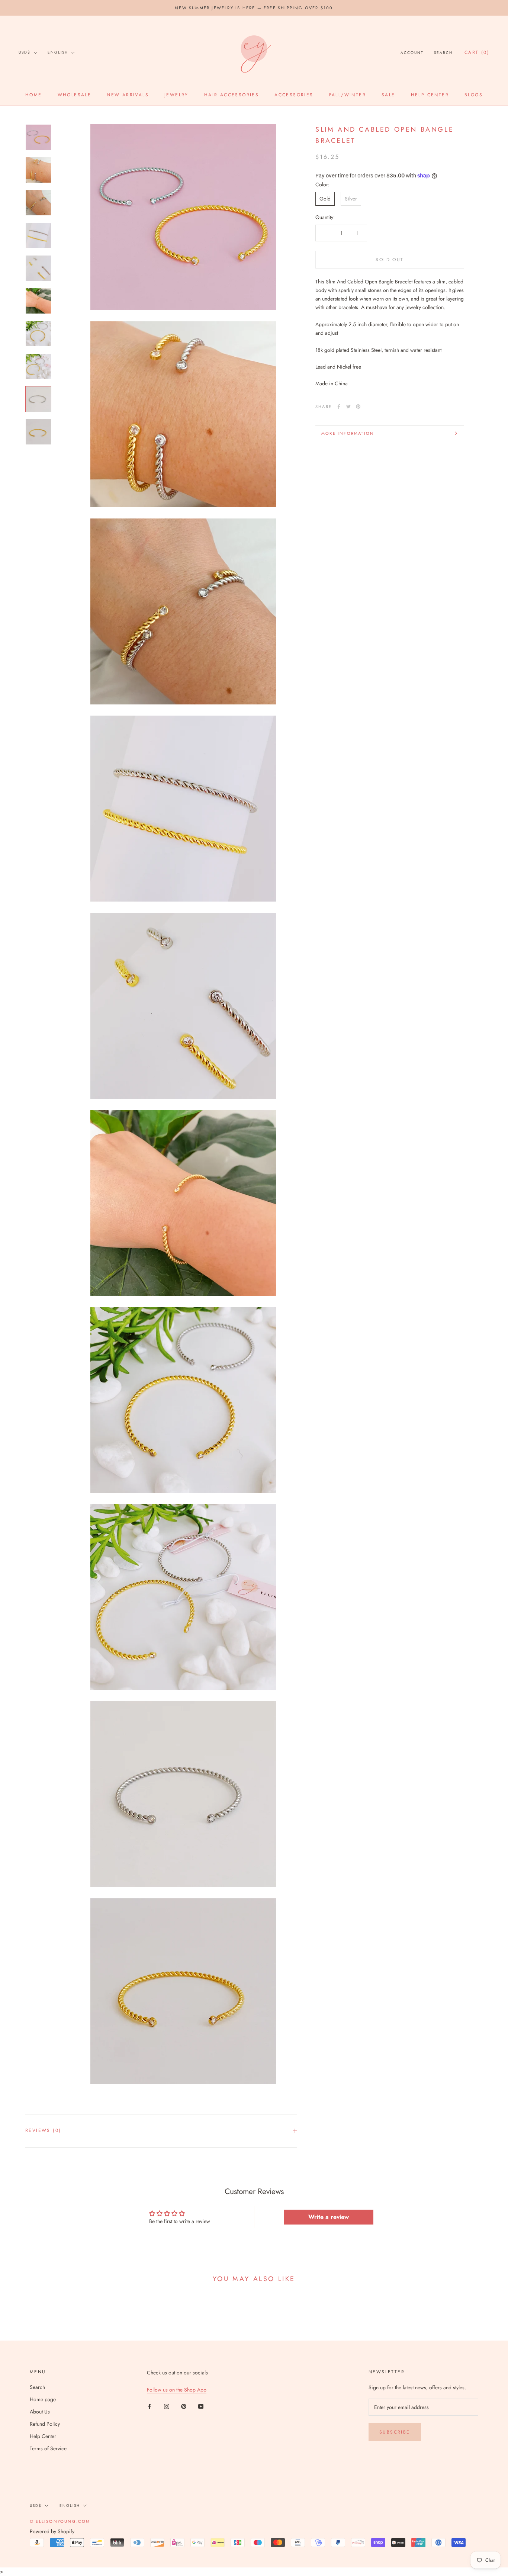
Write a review (329, 2217)
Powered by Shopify (52, 2531)
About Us (40, 2412)
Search (443, 53)
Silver (351, 199)
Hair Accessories (232, 95)
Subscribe (395, 2432)
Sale (388, 95)
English (58, 52)
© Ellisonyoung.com (60, 2521)
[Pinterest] (358, 407)
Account (412, 53)
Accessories (294, 95)
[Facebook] (339, 407)
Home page (43, 2399)
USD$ (25, 52)
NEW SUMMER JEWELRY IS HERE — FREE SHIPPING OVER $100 (254, 8)
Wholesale (75, 95)
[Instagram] (167, 2406)
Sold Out (390, 260)
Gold (325, 199)
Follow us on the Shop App (177, 2390)
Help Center (430, 95)
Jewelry (176, 95)
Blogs (474, 95)
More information (348, 433)
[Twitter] (348, 407)
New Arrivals (128, 95)
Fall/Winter (348, 95)
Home (34, 95)
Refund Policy (45, 2424)
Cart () (477, 52)
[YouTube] (201, 2406)
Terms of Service (48, 2448)
